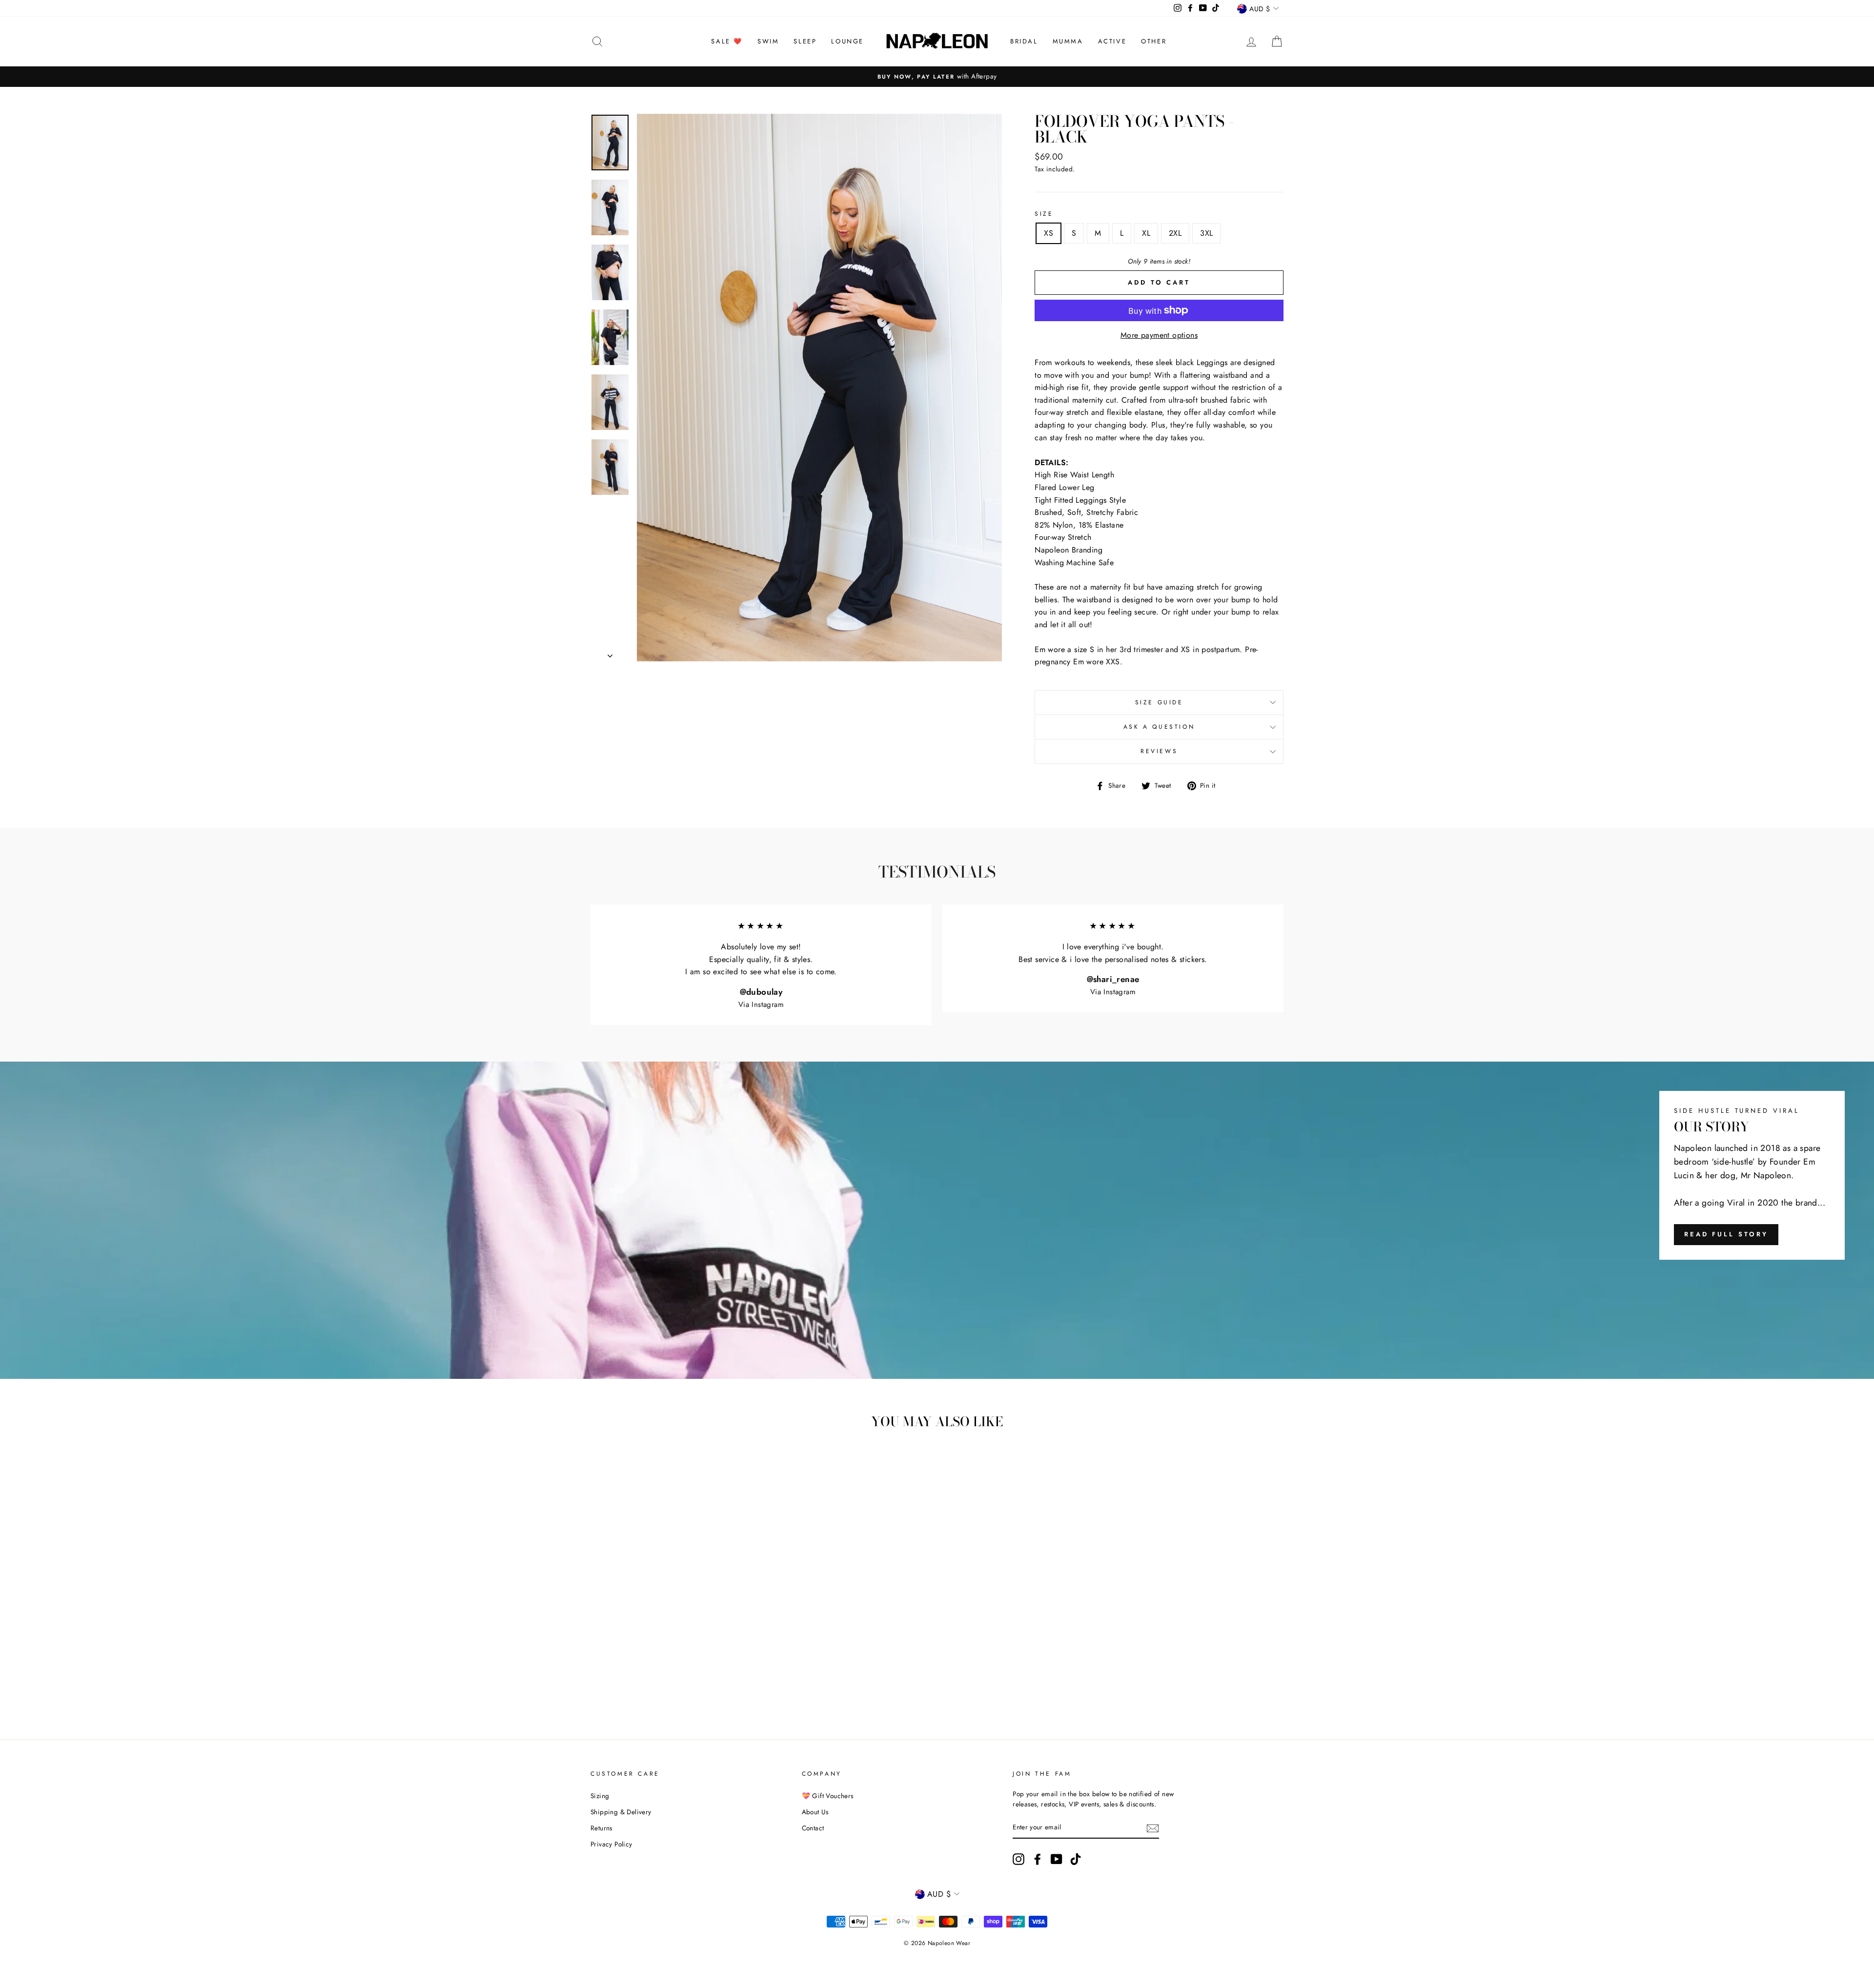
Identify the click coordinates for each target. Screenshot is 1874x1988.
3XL (1206, 233)
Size (1044, 214)
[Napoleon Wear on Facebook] (1038, 1859)
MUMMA (1068, 41)
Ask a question (1159, 727)
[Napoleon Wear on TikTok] (1076, 1859)
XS (1049, 233)
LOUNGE (847, 41)
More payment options (1159, 335)
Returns (601, 1828)
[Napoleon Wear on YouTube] (1057, 1859)
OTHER (1154, 41)
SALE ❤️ (727, 41)
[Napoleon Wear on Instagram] (1018, 1859)
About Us (815, 1812)
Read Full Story (1726, 1234)
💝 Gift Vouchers (828, 1796)
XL (1146, 233)
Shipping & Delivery (621, 1812)
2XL (1175, 233)
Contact (813, 1828)
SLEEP (805, 41)
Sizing (600, 1796)
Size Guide (1159, 702)
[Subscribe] (1153, 1828)
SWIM (768, 41)
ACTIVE (1112, 41)
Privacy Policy (611, 1844)
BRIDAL (1024, 41)
